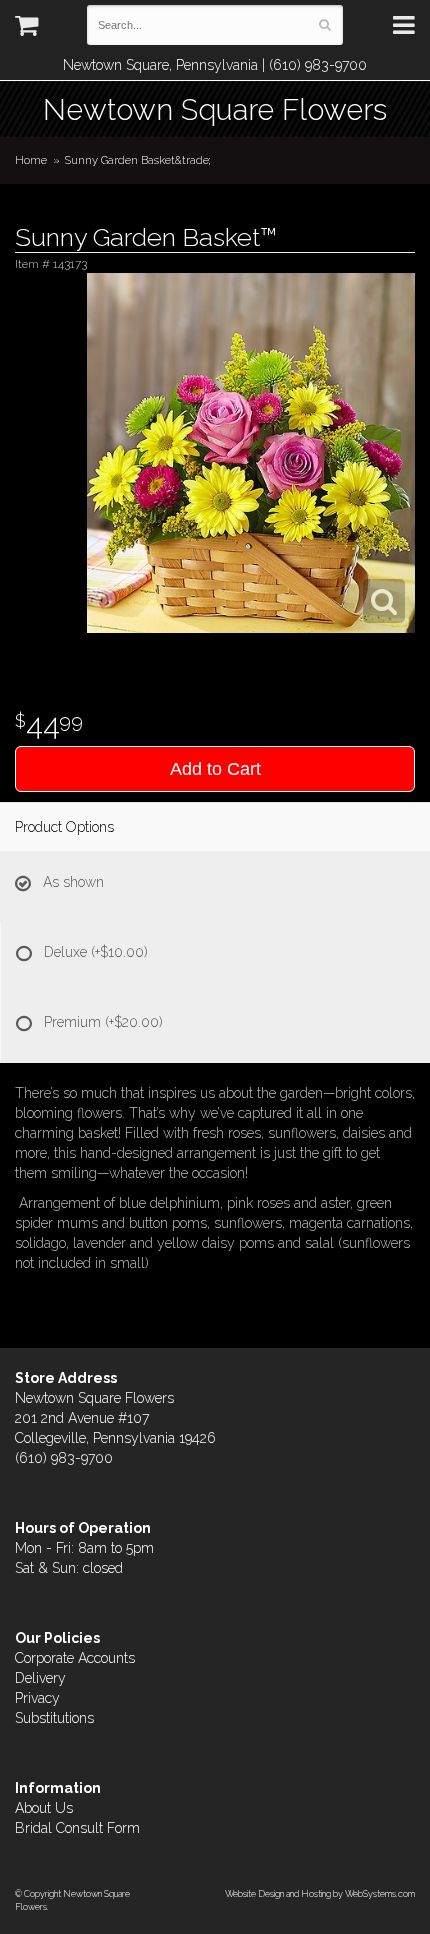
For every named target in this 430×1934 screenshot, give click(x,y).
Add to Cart (215, 769)
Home (31, 160)
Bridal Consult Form (77, 1828)
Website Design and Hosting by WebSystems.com (320, 1893)
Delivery (40, 1678)
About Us (44, 1808)
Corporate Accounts (75, 1658)
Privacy (37, 1698)
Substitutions (54, 1718)
